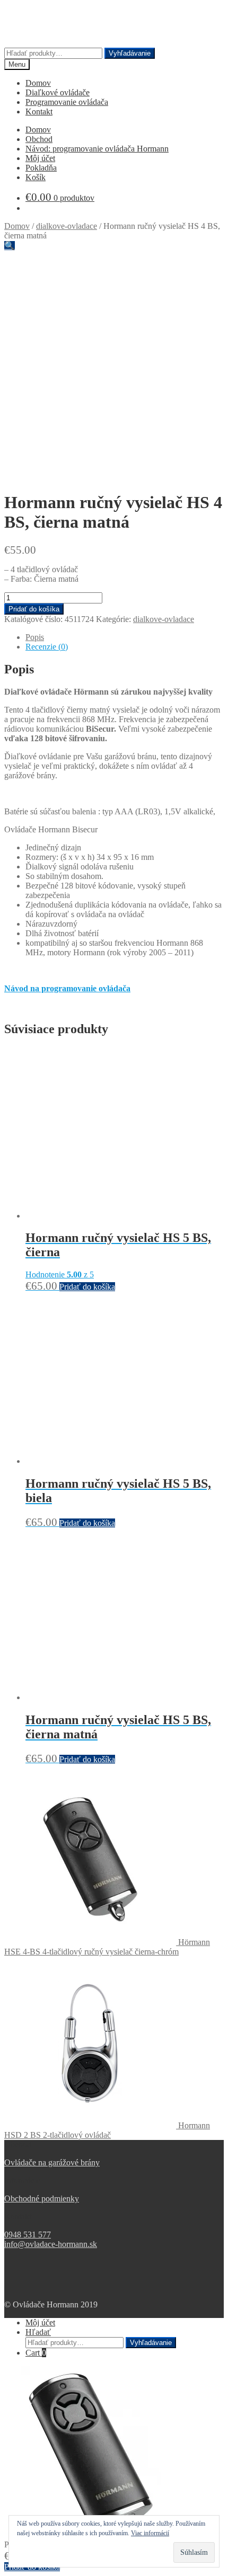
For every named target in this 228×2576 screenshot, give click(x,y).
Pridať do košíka (34, 609)
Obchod (39, 139)
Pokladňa (41, 168)
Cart (36, 2353)
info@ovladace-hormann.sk (51, 2244)
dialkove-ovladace (67, 226)
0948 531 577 (28, 2235)
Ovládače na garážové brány (52, 2162)
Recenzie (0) (47, 647)
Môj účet (40, 158)
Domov (38, 83)
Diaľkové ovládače (58, 92)
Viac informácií (150, 2533)
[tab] (125, 637)
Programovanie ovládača (67, 102)
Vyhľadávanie (130, 53)
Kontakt (39, 112)
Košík (36, 177)
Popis (35, 637)
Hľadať (38, 2332)
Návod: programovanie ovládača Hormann (97, 149)
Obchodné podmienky (42, 2199)
